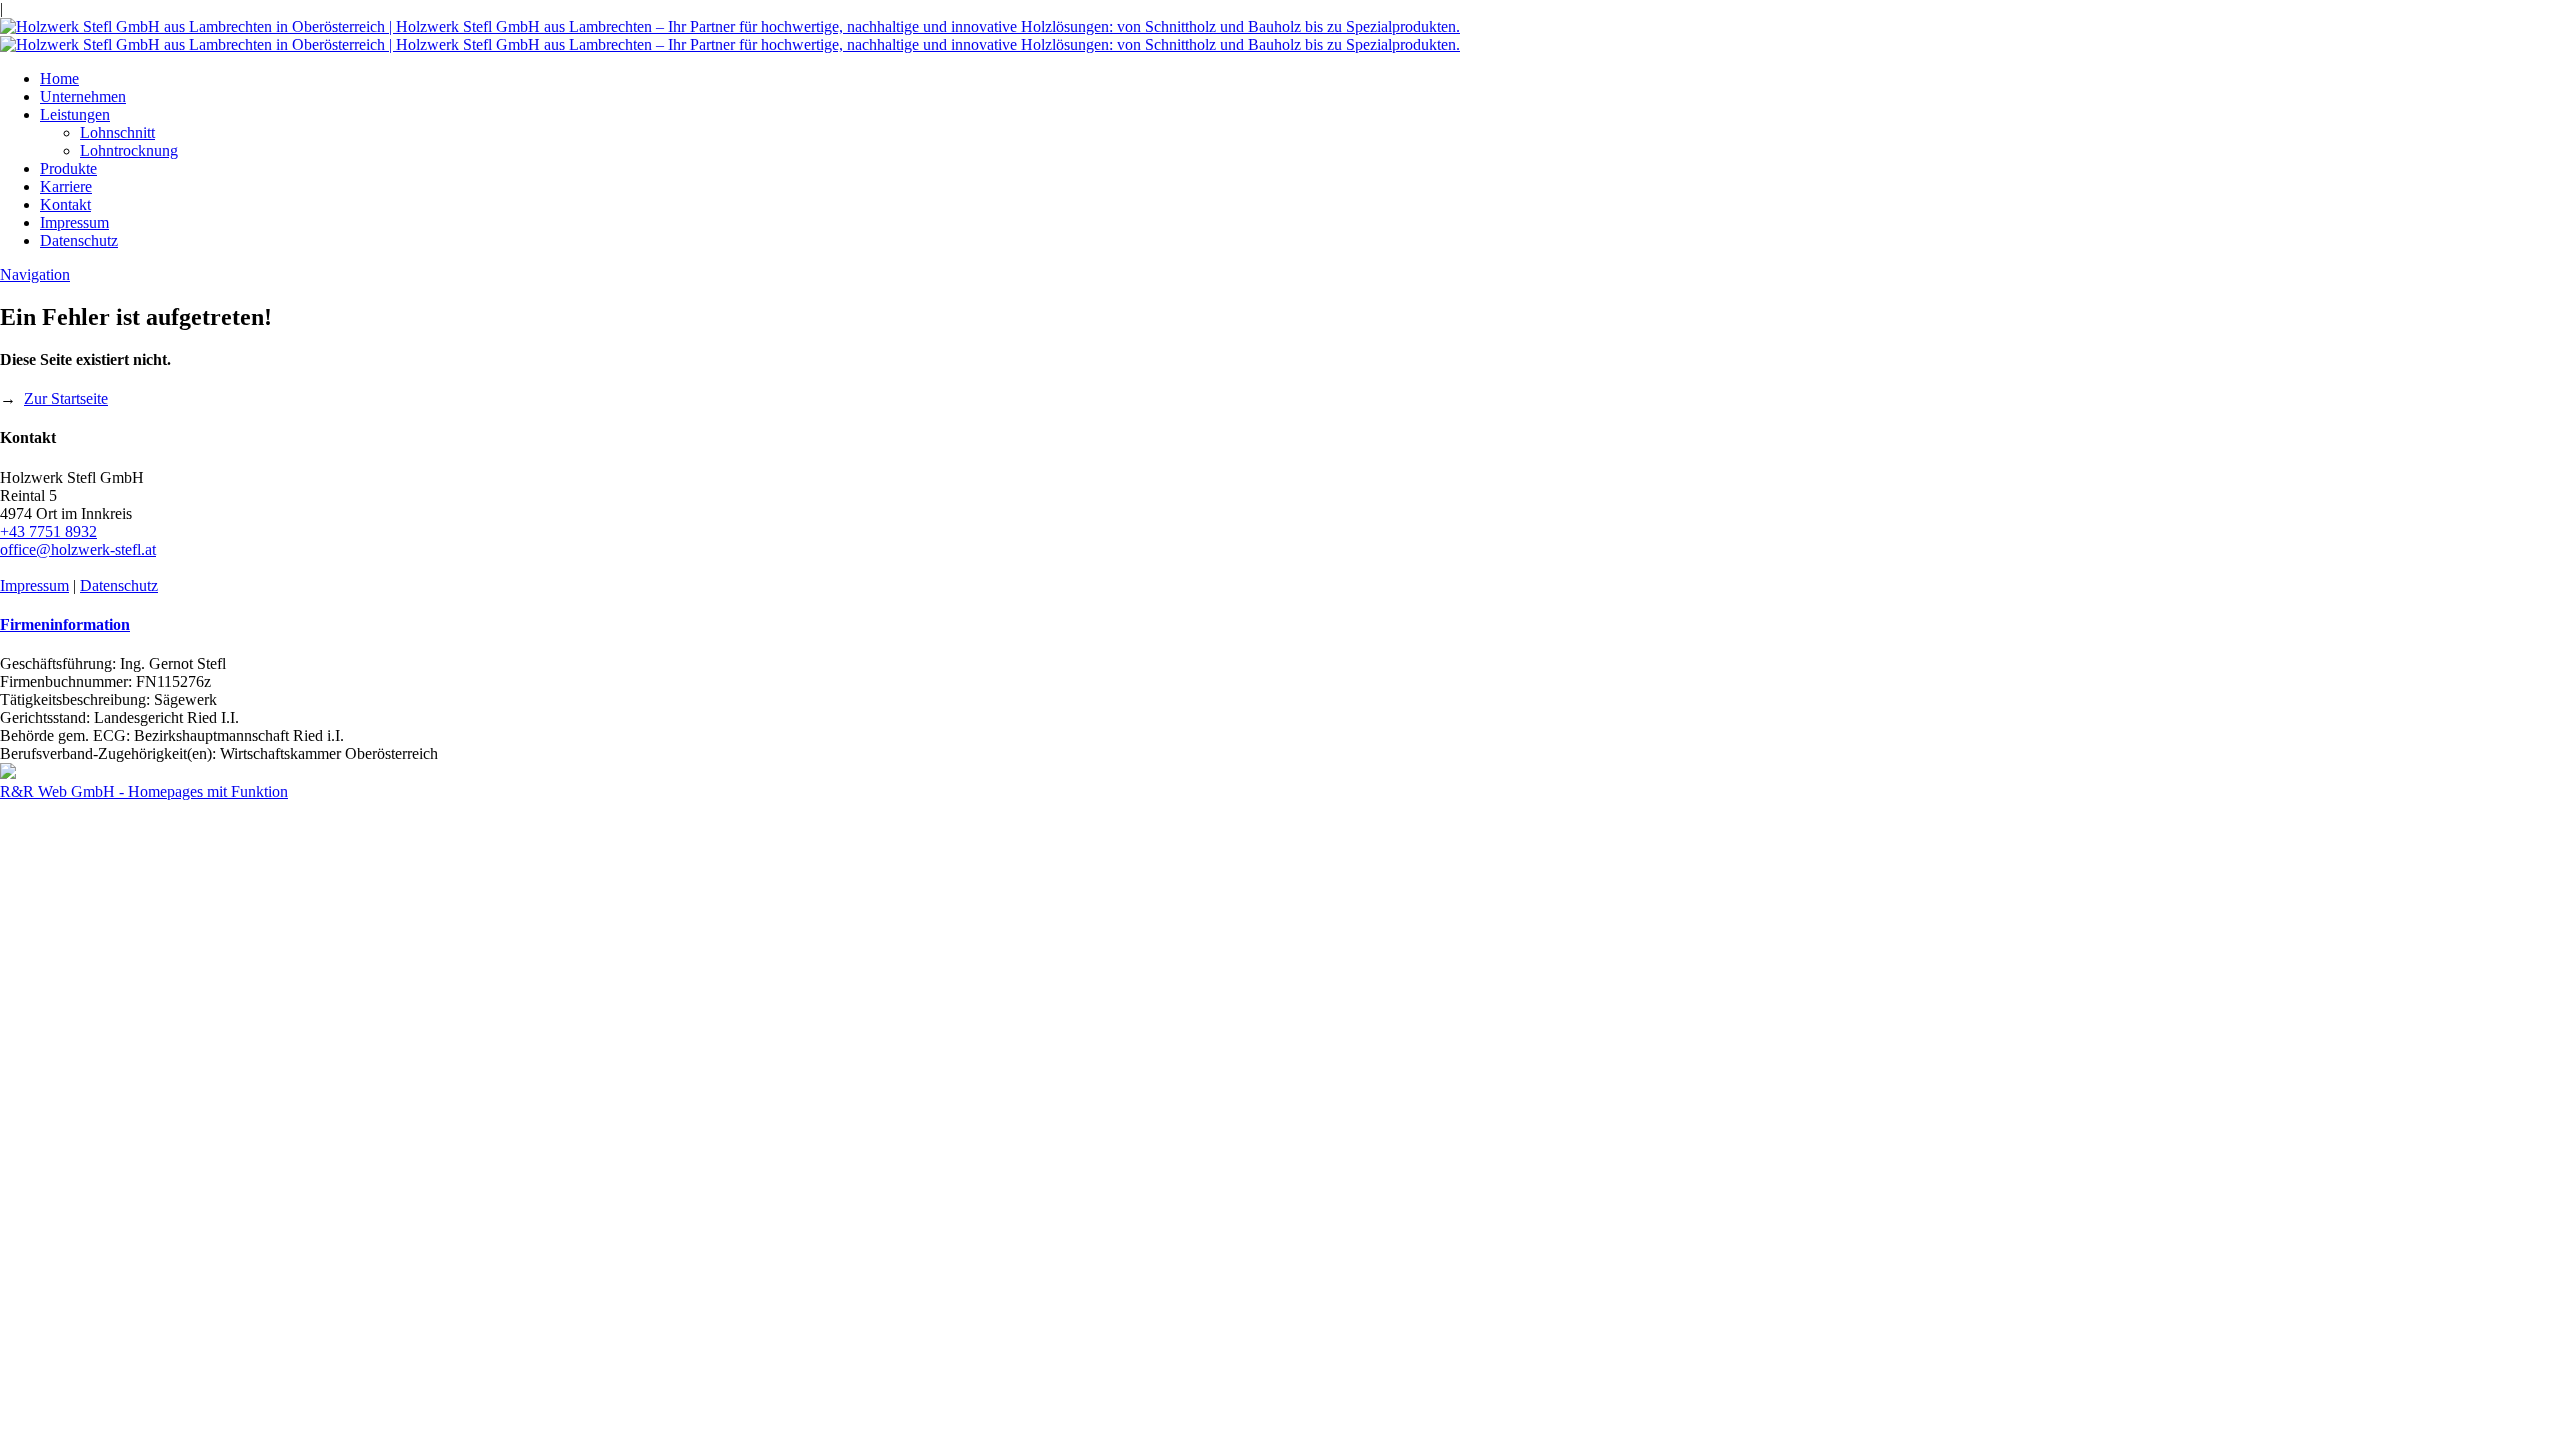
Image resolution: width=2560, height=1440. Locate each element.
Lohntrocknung (129, 150)
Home (59, 78)
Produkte (68, 168)
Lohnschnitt (117, 132)
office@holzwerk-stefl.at (78, 549)
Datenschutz (79, 240)
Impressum (74, 222)
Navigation (35, 274)
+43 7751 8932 (48, 531)
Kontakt (65, 204)
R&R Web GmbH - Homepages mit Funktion (144, 791)
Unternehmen (83, 96)
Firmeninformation (65, 624)
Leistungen (75, 114)
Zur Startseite (66, 398)
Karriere (66, 186)
